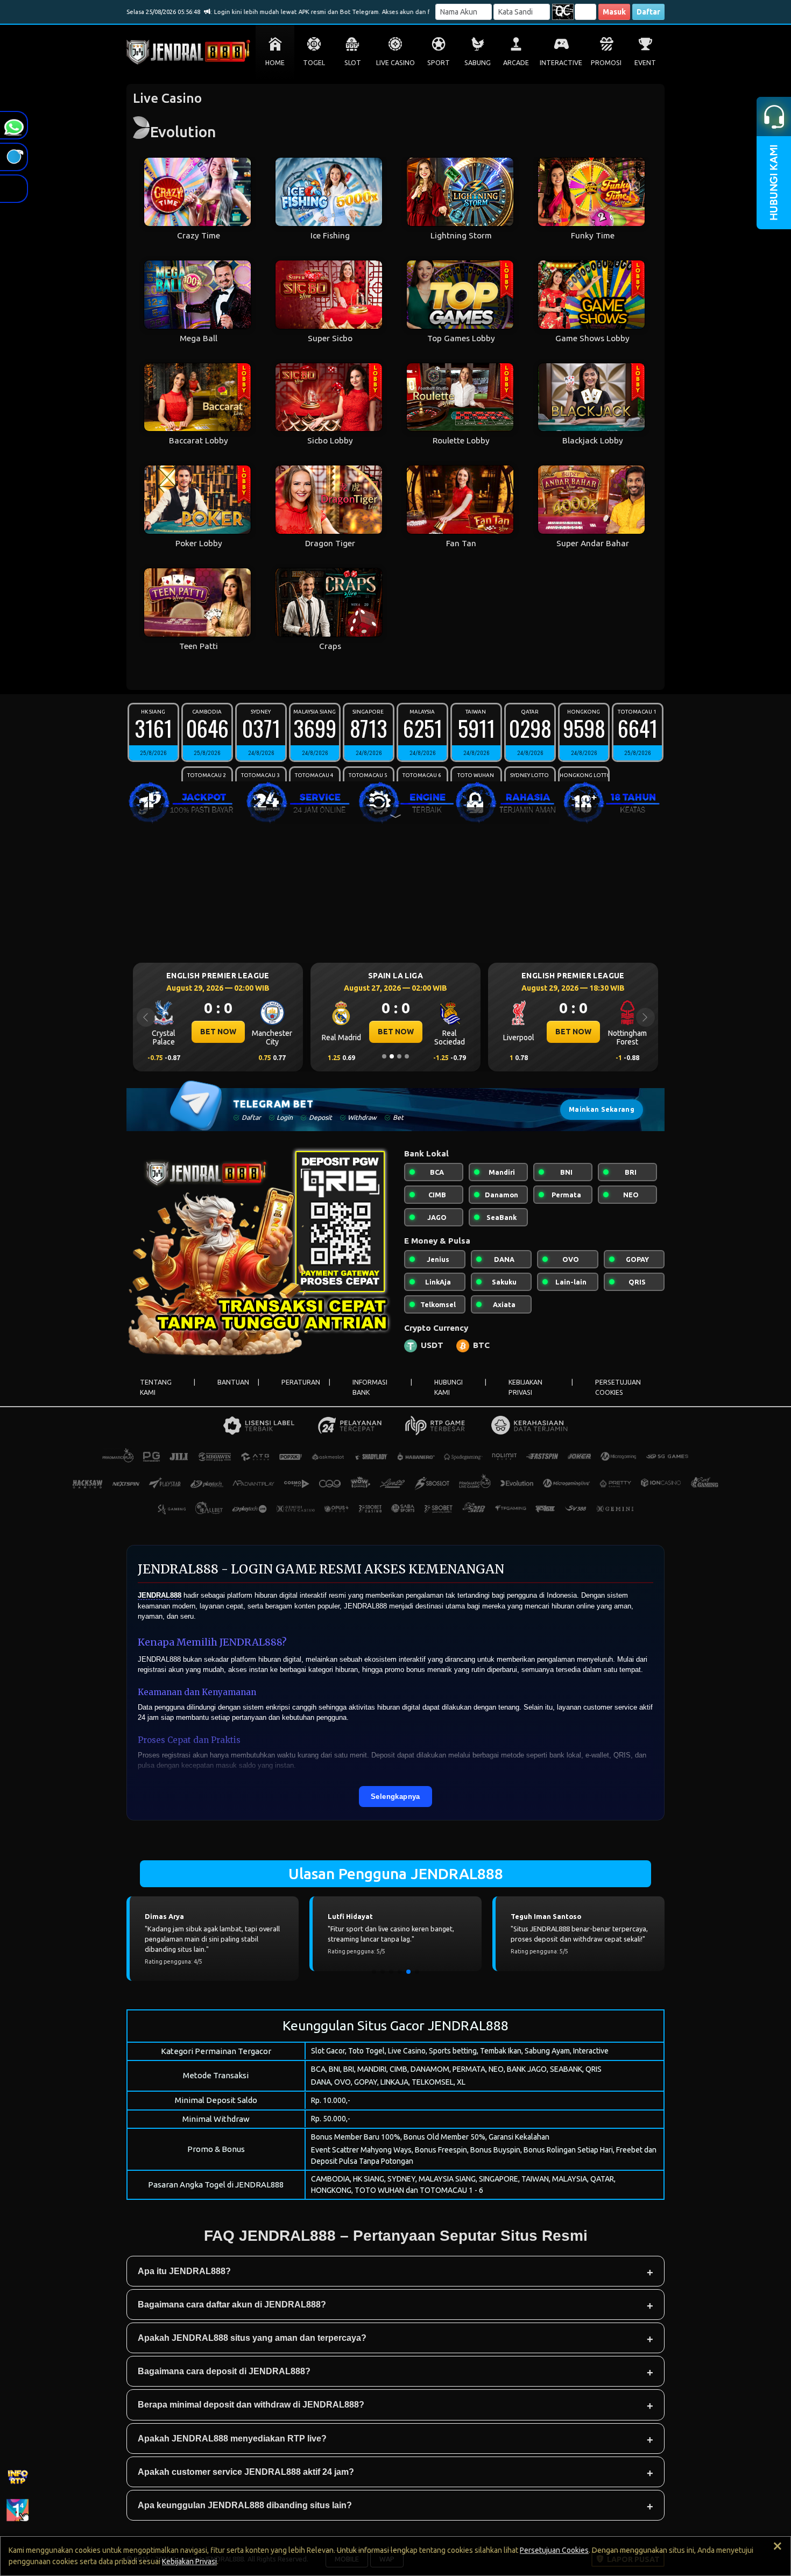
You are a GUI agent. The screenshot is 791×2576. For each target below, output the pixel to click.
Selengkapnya (395, 1796)
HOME (275, 63)
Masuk (614, 12)
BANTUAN (233, 1382)
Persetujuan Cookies (554, 2550)
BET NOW (218, 1032)
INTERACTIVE (561, 63)
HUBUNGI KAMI (449, 1387)
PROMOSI (606, 63)
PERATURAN (301, 1382)
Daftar (648, 12)
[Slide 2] (392, 1056)
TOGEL (314, 63)
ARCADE (516, 63)
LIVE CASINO (395, 63)
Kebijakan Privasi (189, 2561)
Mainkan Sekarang (602, 1109)
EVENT (645, 63)
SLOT (353, 63)
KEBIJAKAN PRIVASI (525, 1387)
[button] (374, 1972)
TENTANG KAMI (156, 1387)
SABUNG (478, 63)
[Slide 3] (399, 1056)
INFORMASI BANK (370, 1387)
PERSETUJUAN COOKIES (618, 1387)
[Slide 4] (407, 1056)
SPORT (439, 63)
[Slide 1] (384, 1056)
